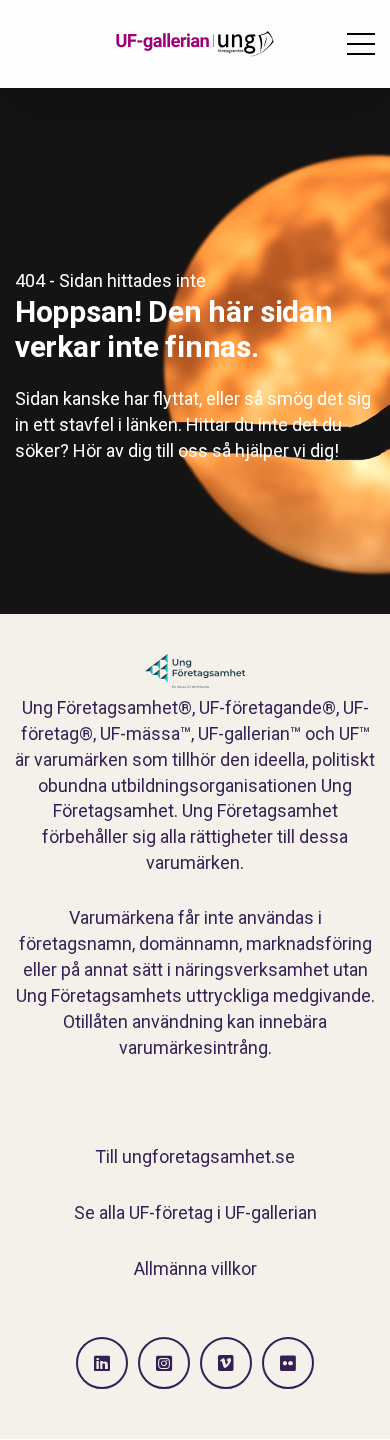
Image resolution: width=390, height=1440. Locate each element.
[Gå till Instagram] (164, 1363)
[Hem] (195, 44)
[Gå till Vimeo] (226, 1363)
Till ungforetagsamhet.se (195, 1156)
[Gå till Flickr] (288, 1363)
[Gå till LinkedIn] (102, 1363)
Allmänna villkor (195, 1268)
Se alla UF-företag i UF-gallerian (195, 1212)
